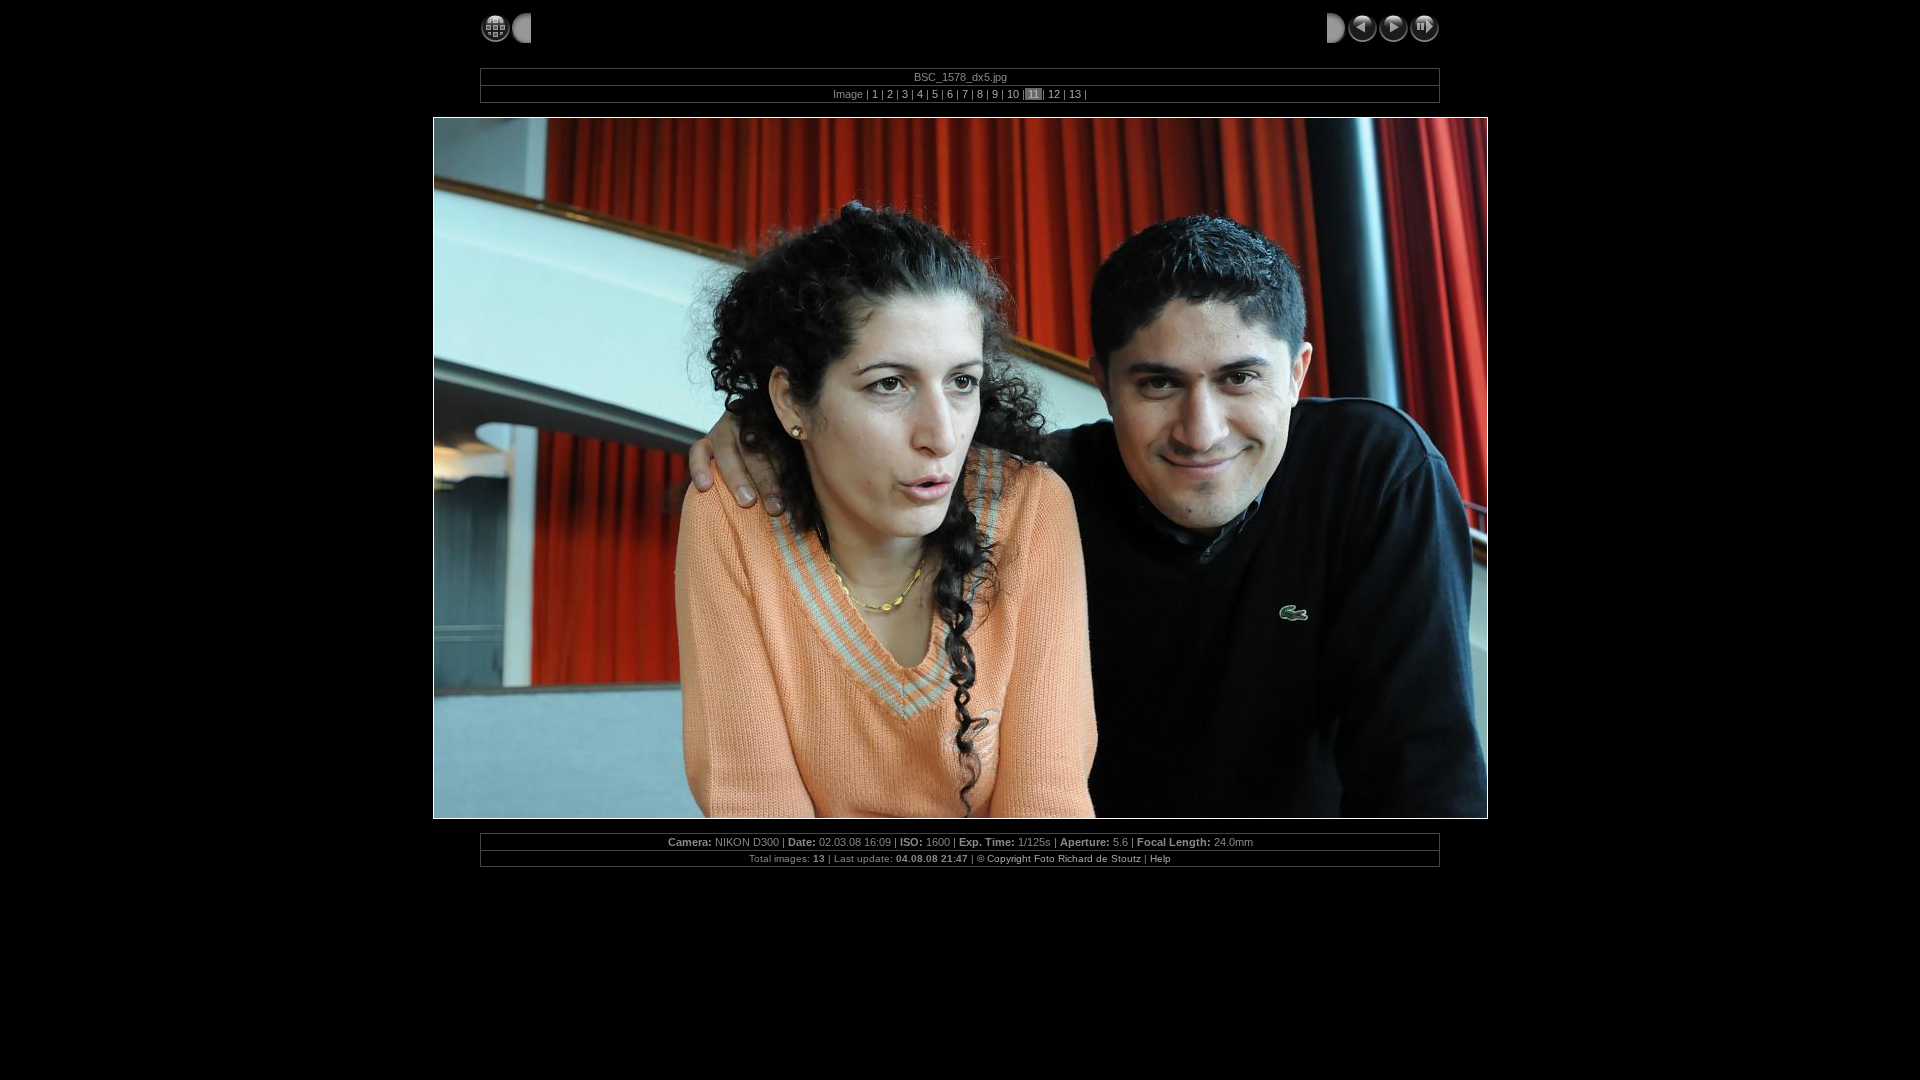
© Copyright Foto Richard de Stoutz (1059, 858)
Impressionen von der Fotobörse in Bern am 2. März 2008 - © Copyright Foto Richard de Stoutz (854, 27)
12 (1054, 94)
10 (1013, 94)
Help (1160, 858)
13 (1075, 94)
